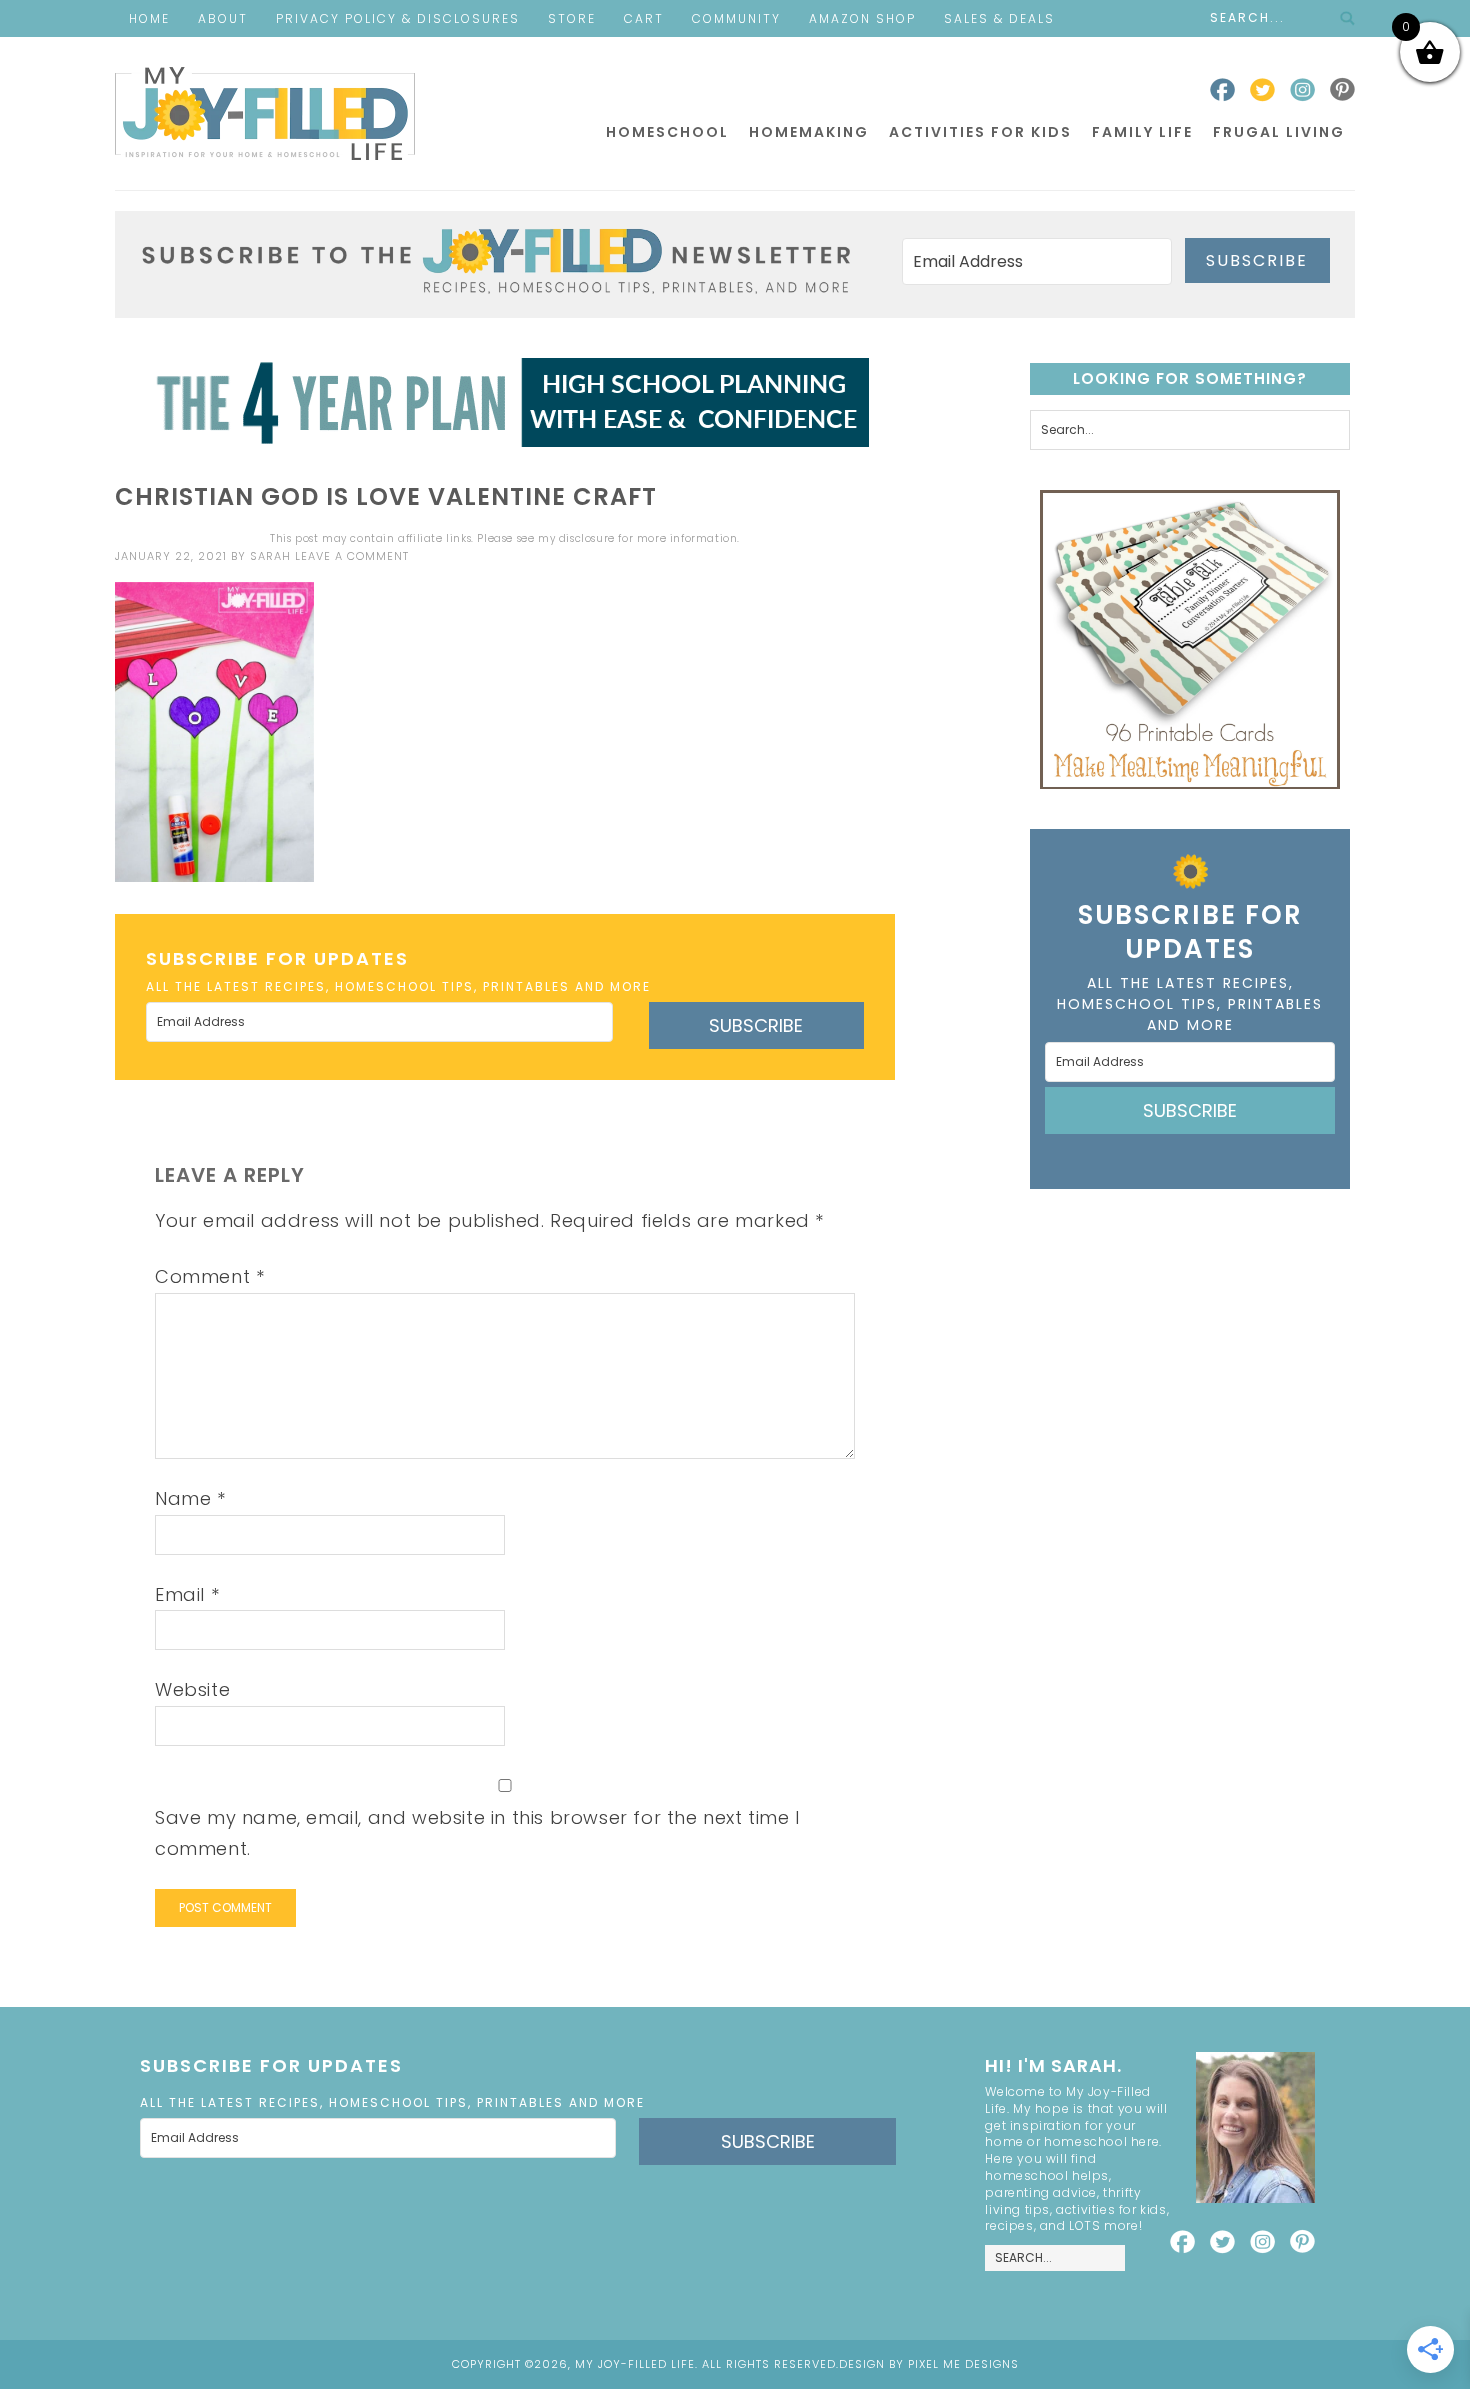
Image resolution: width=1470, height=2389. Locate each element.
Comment (209, 1276)
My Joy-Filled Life (265, 113)
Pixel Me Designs (963, 2364)
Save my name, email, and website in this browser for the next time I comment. (477, 1833)
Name (190, 1498)
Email (187, 1594)
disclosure (587, 538)
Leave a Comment (352, 556)
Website (192, 1689)
